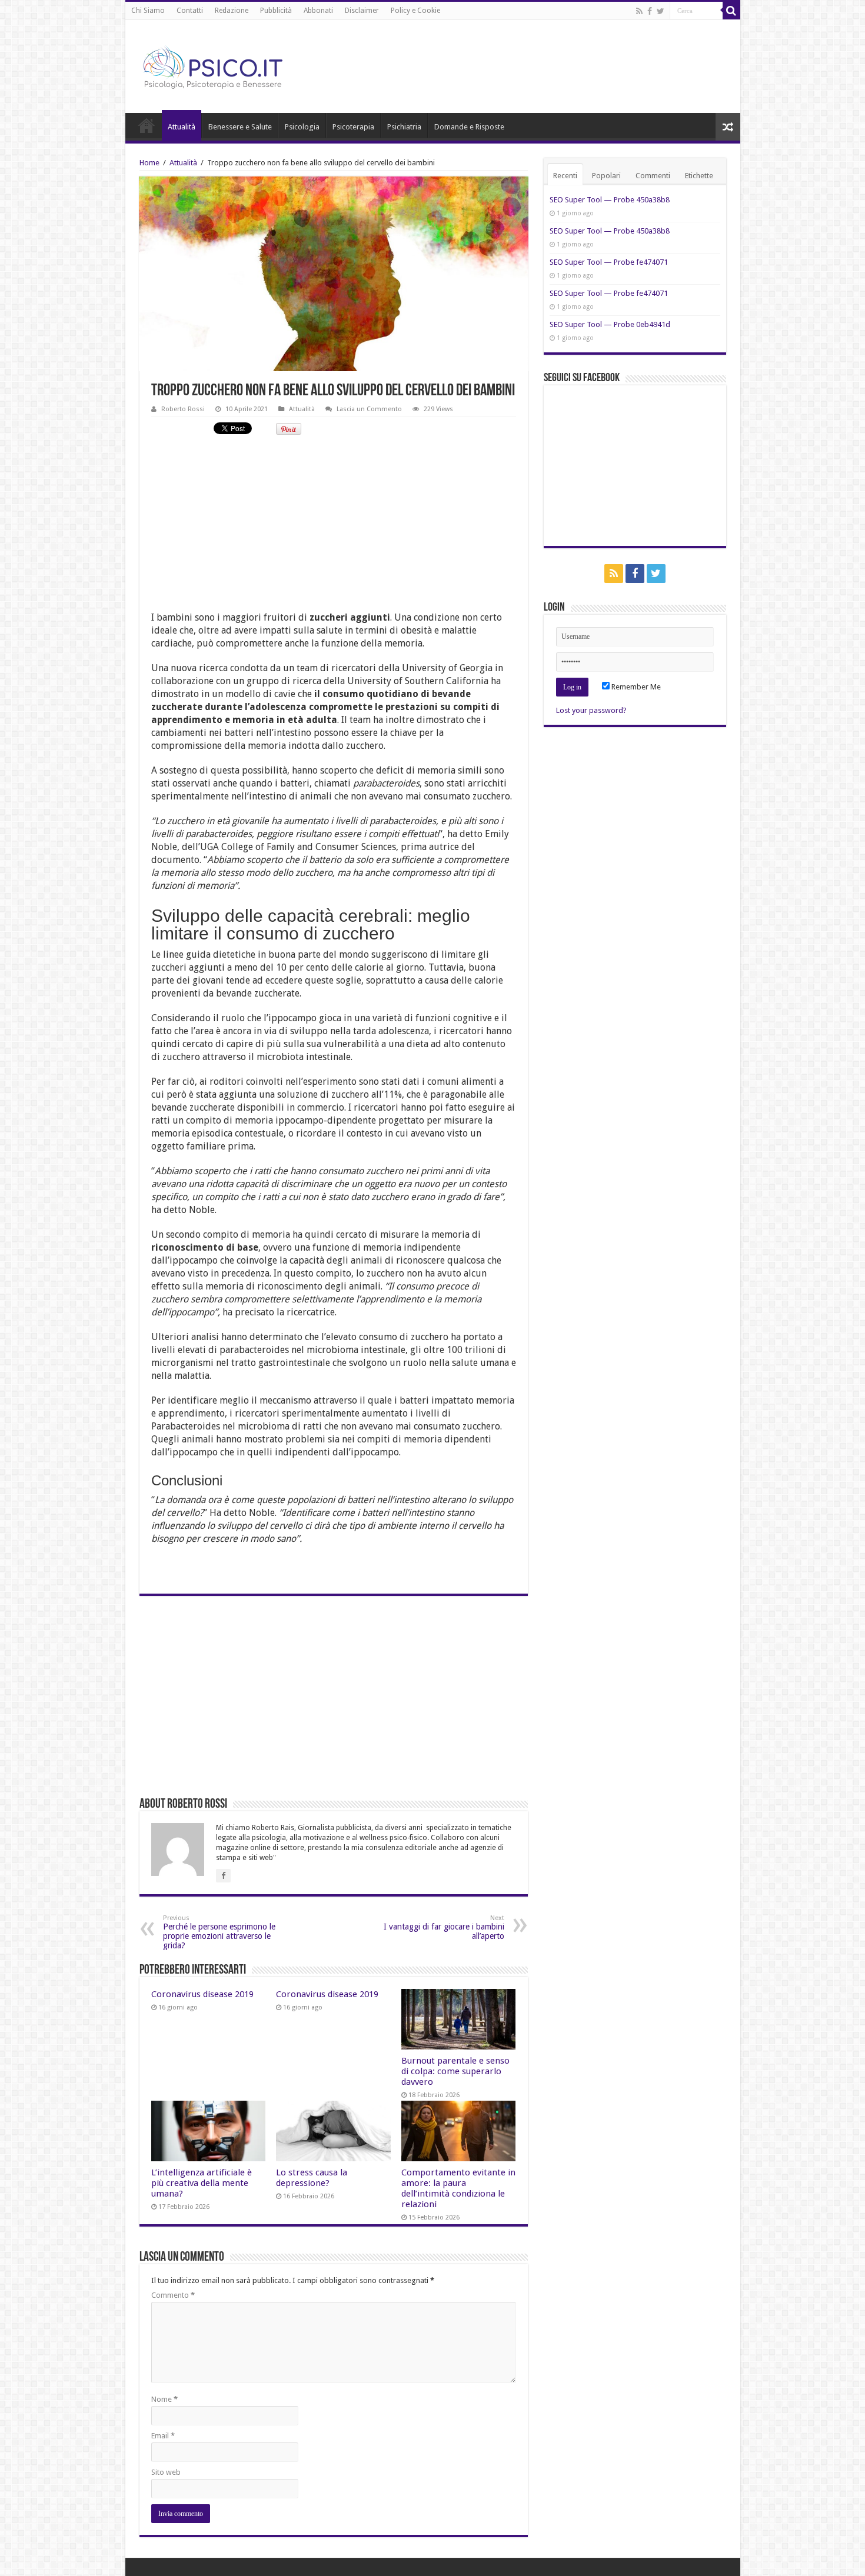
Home (147, 125)
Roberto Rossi (183, 409)
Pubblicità (276, 11)
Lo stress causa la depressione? (312, 2178)
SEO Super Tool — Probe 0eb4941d (610, 324)
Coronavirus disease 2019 (202, 1994)
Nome (164, 2399)
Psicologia (302, 127)
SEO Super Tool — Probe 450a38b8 (610, 200)
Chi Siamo (148, 11)
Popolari (606, 176)
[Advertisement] (334, 529)
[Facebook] (650, 11)
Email (163, 2436)
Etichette (699, 176)
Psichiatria (404, 127)
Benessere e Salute (240, 127)
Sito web (166, 2472)
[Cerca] (731, 11)
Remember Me (635, 687)
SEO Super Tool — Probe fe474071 (609, 262)
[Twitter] (661, 11)
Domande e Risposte (469, 127)
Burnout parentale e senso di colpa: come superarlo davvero (455, 2071)
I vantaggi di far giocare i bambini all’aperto (444, 1927)
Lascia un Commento (369, 409)
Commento (173, 2295)
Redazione (232, 11)
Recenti (565, 176)
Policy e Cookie (415, 11)
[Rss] (639, 11)
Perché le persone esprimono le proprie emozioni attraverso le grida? (219, 1932)
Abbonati (318, 11)
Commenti (653, 176)
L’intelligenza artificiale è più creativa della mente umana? (202, 2183)
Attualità (182, 127)
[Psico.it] (237, 64)
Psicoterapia (353, 127)
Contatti (190, 11)
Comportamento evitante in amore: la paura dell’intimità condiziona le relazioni (458, 2188)
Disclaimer (362, 11)
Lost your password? (591, 710)
